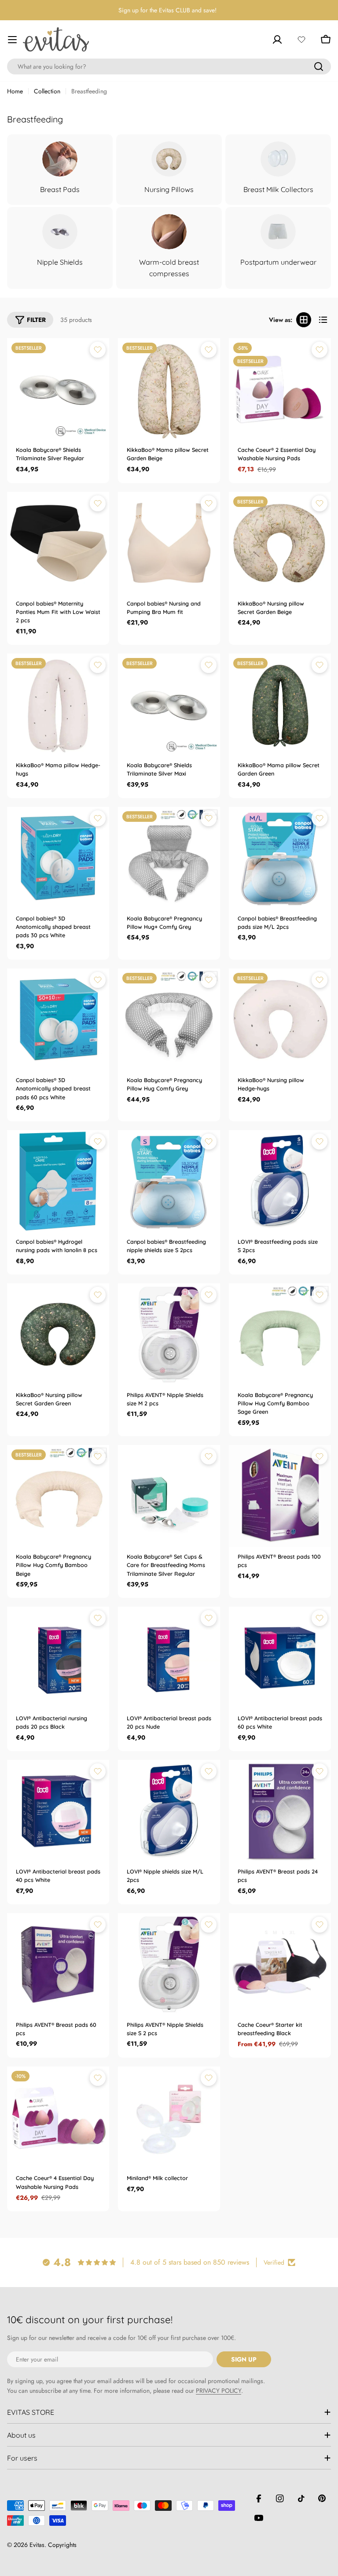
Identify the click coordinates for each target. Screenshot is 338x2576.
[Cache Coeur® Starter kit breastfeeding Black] (280, 1964)
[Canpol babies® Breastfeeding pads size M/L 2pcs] (280, 858)
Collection (47, 91)
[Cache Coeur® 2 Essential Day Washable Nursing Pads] (280, 389)
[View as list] (323, 320)
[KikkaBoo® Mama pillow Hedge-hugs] (58, 705)
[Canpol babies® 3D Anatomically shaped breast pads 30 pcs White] (58, 858)
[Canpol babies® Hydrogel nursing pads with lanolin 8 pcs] (58, 1181)
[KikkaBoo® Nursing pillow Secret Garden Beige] (280, 543)
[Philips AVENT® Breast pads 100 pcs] (280, 1496)
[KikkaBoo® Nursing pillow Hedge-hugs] (280, 1020)
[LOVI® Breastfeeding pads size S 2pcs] (280, 1181)
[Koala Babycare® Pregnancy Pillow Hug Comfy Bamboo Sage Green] (280, 1334)
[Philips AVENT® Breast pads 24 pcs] (280, 1811)
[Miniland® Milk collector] (169, 2118)
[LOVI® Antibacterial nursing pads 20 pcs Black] (58, 1658)
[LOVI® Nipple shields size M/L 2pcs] (169, 1811)
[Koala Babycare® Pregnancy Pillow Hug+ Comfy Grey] (169, 858)
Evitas (37, 2545)
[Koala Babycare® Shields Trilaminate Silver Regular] (58, 389)
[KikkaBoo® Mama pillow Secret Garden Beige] (169, 389)
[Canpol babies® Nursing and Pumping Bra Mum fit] (169, 543)
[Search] (319, 67)
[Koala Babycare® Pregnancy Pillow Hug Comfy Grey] (169, 1020)
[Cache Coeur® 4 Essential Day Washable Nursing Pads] (58, 2118)
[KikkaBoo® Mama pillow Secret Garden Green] (280, 705)
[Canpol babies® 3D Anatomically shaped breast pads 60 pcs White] (58, 1020)
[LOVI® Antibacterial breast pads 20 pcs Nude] (169, 1658)
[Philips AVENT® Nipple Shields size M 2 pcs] (169, 1334)
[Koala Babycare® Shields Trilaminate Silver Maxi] (169, 705)
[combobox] (169, 67)
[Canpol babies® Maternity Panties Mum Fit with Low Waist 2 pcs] (58, 543)
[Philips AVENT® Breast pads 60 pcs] (58, 1964)
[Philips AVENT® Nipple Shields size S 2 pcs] (169, 1964)
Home (15, 91)
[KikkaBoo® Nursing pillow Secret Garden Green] (58, 1334)
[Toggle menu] (12, 40)
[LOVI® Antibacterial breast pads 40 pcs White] (58, 1811)
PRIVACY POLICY (219, 2391)
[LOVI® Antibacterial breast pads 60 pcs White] (280, 1658)
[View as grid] (304, 320)
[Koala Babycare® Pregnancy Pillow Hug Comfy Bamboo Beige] (58, 1496)
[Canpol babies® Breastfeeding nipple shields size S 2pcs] (169, 1181)
